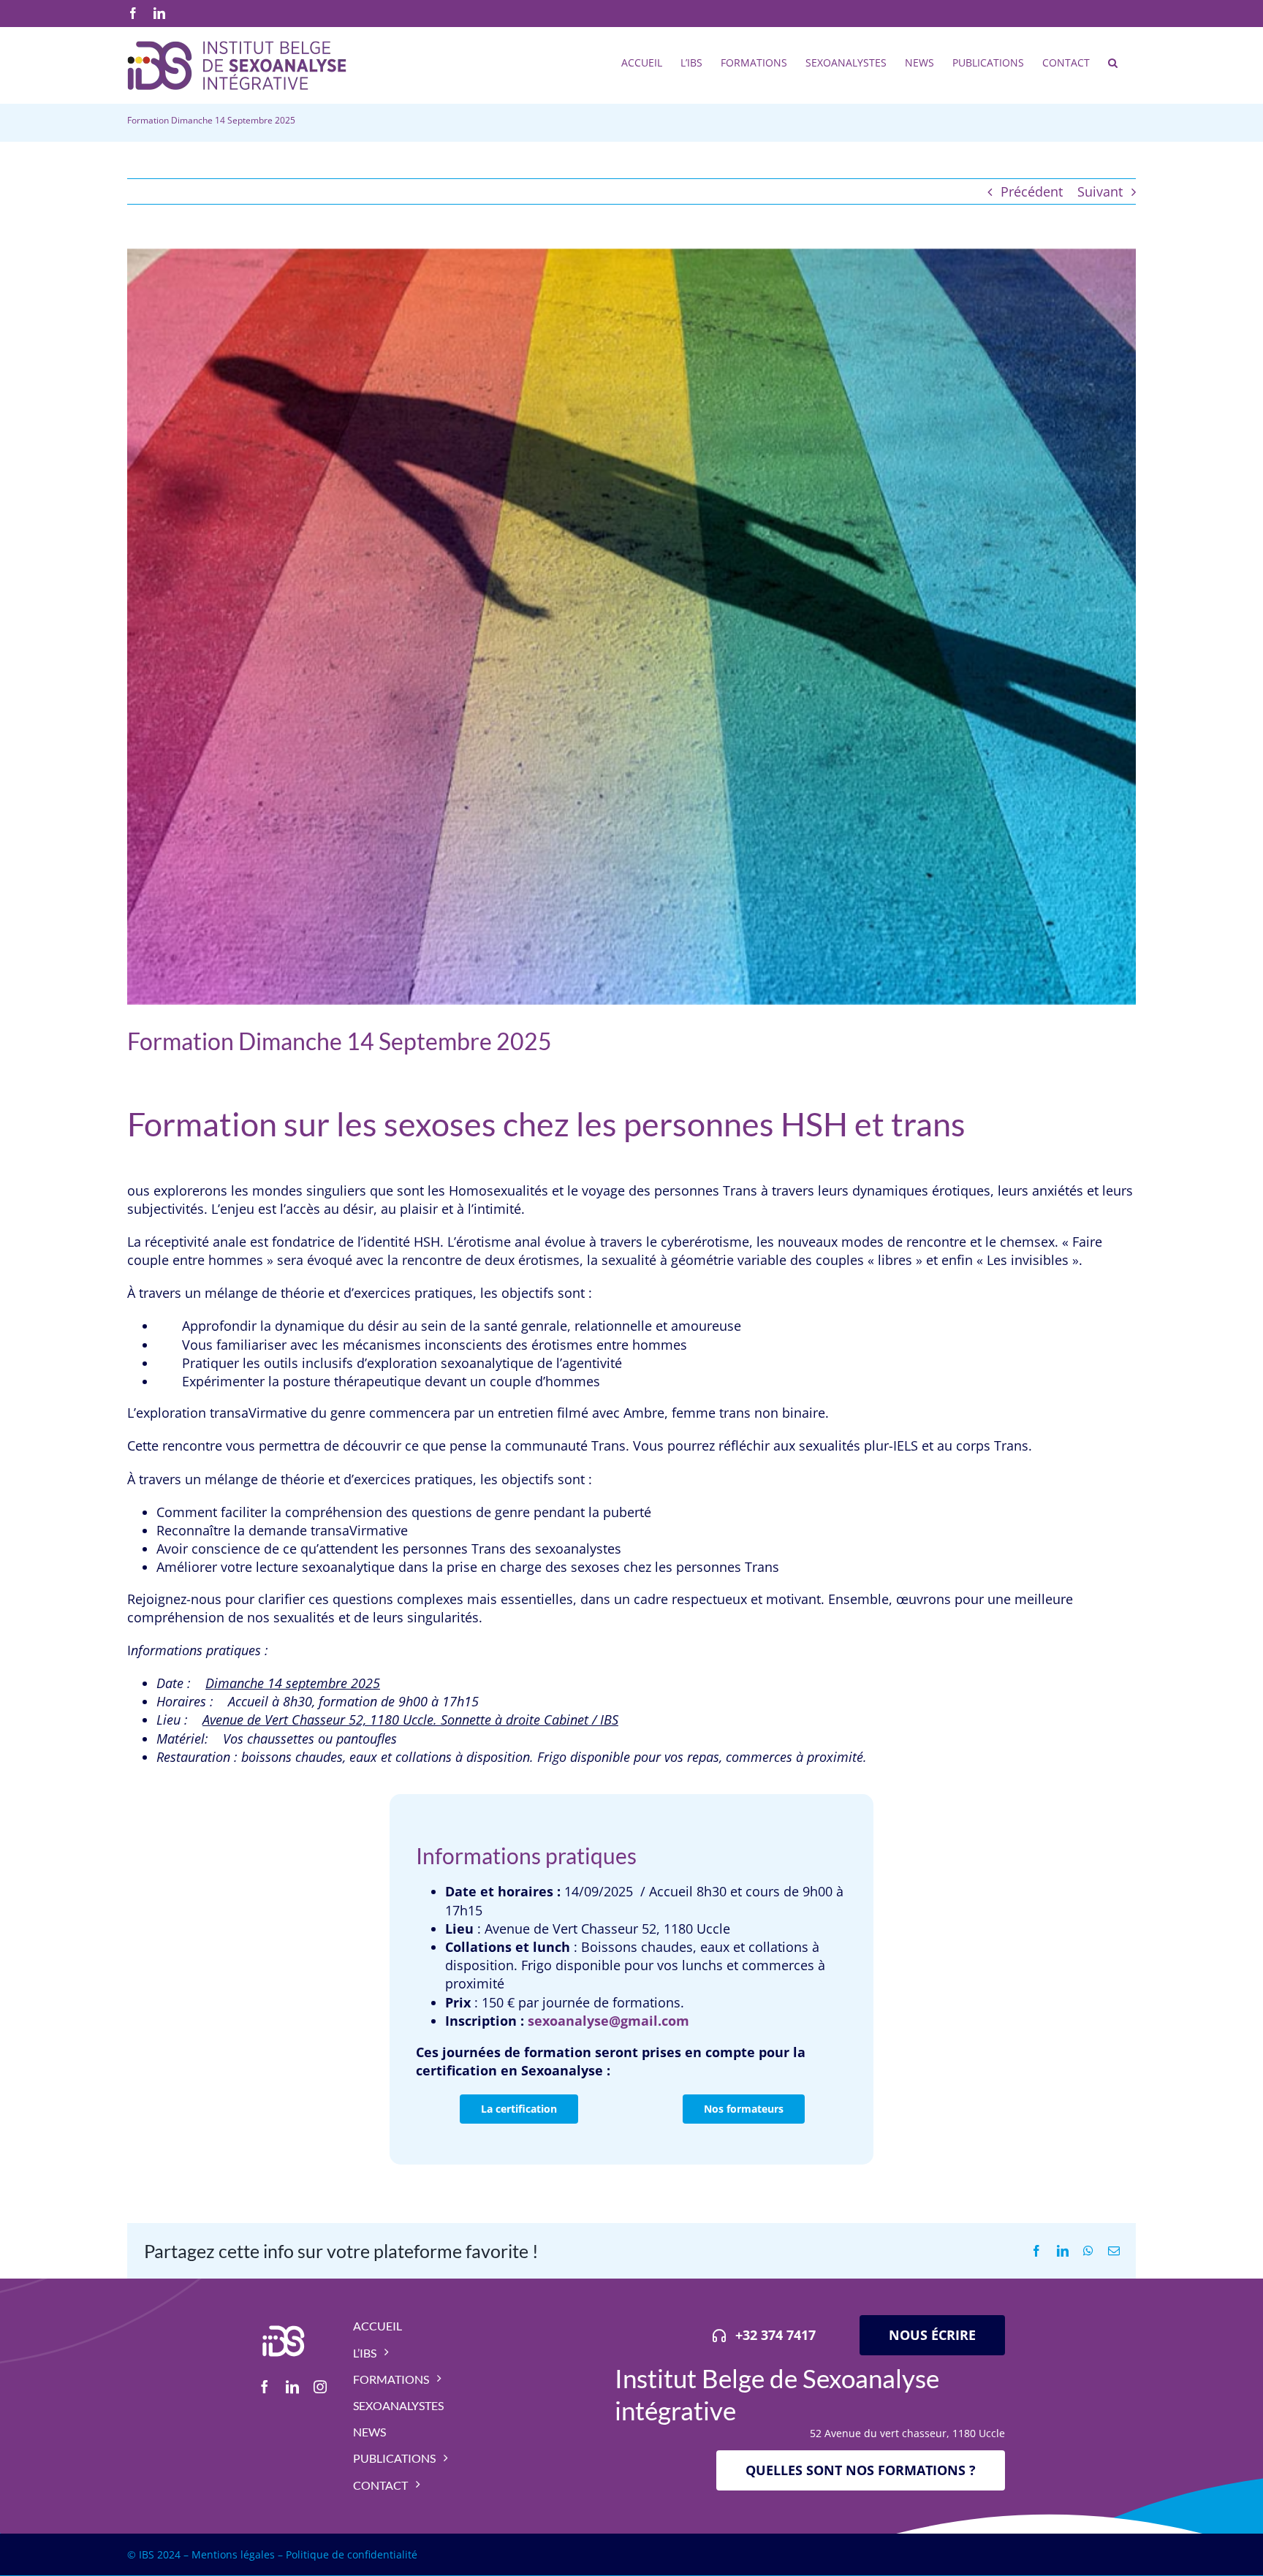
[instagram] (320, 2387)
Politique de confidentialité (352, 2554)
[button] (1113, 61)
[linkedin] (292, 2387)
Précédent (1032, 191)
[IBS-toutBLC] (283, 2322)
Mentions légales (233, 2554)
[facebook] (265, 2387)
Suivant (1100, 191)
